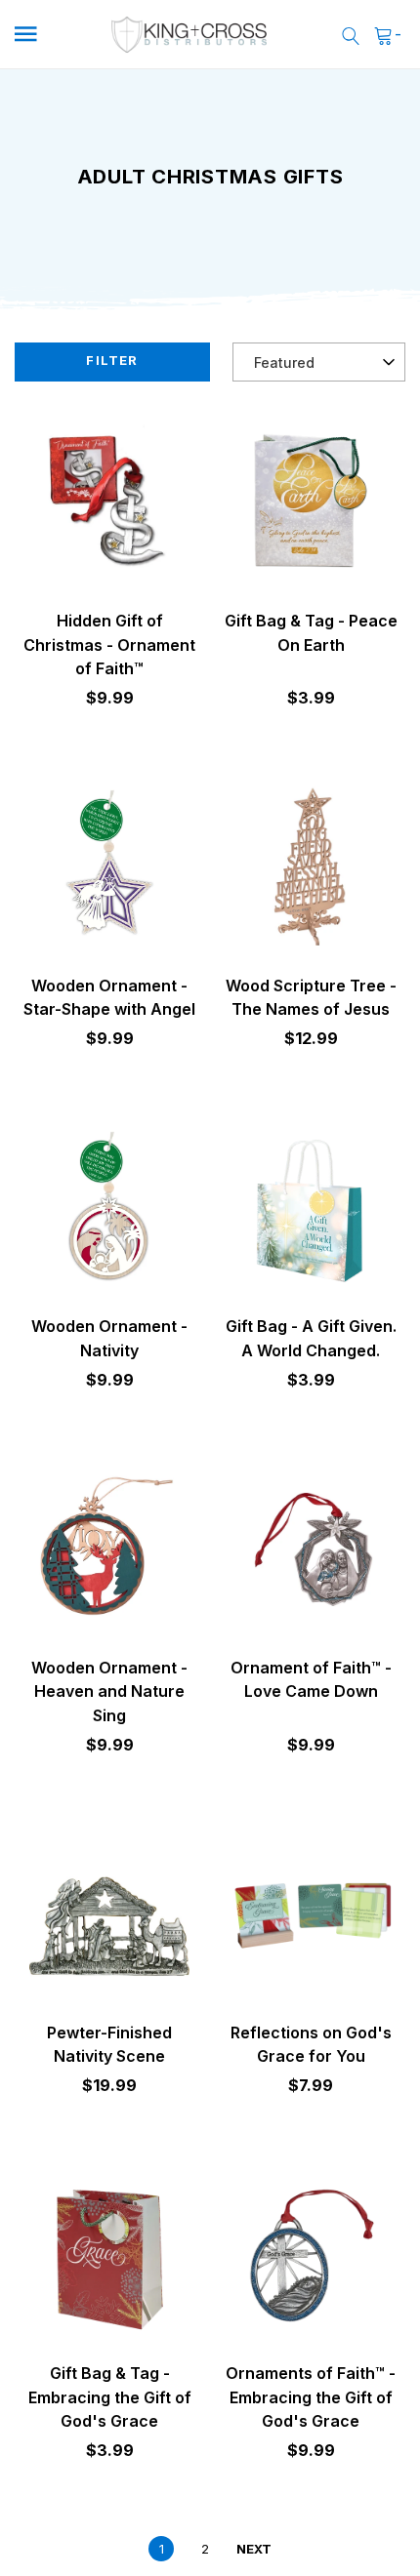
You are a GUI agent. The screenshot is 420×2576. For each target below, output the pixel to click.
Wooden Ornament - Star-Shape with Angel (109, 997)
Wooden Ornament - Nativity (109, 1338)
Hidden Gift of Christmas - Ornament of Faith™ (109, 644)
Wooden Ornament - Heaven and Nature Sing (109, 1691)
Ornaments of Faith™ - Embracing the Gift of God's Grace (311, 2397)
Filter (112, 360)
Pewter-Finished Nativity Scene (109, 2044)
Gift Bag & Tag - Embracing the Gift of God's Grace (110, 2397)
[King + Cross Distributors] (189, 35)
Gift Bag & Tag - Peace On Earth (311, 632)
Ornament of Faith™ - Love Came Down (311, 1679)
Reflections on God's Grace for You (311, 2044)
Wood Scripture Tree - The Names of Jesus (311, 997)
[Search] (351, 35)
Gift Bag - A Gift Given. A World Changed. (311, 1338)
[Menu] (45, 35)
